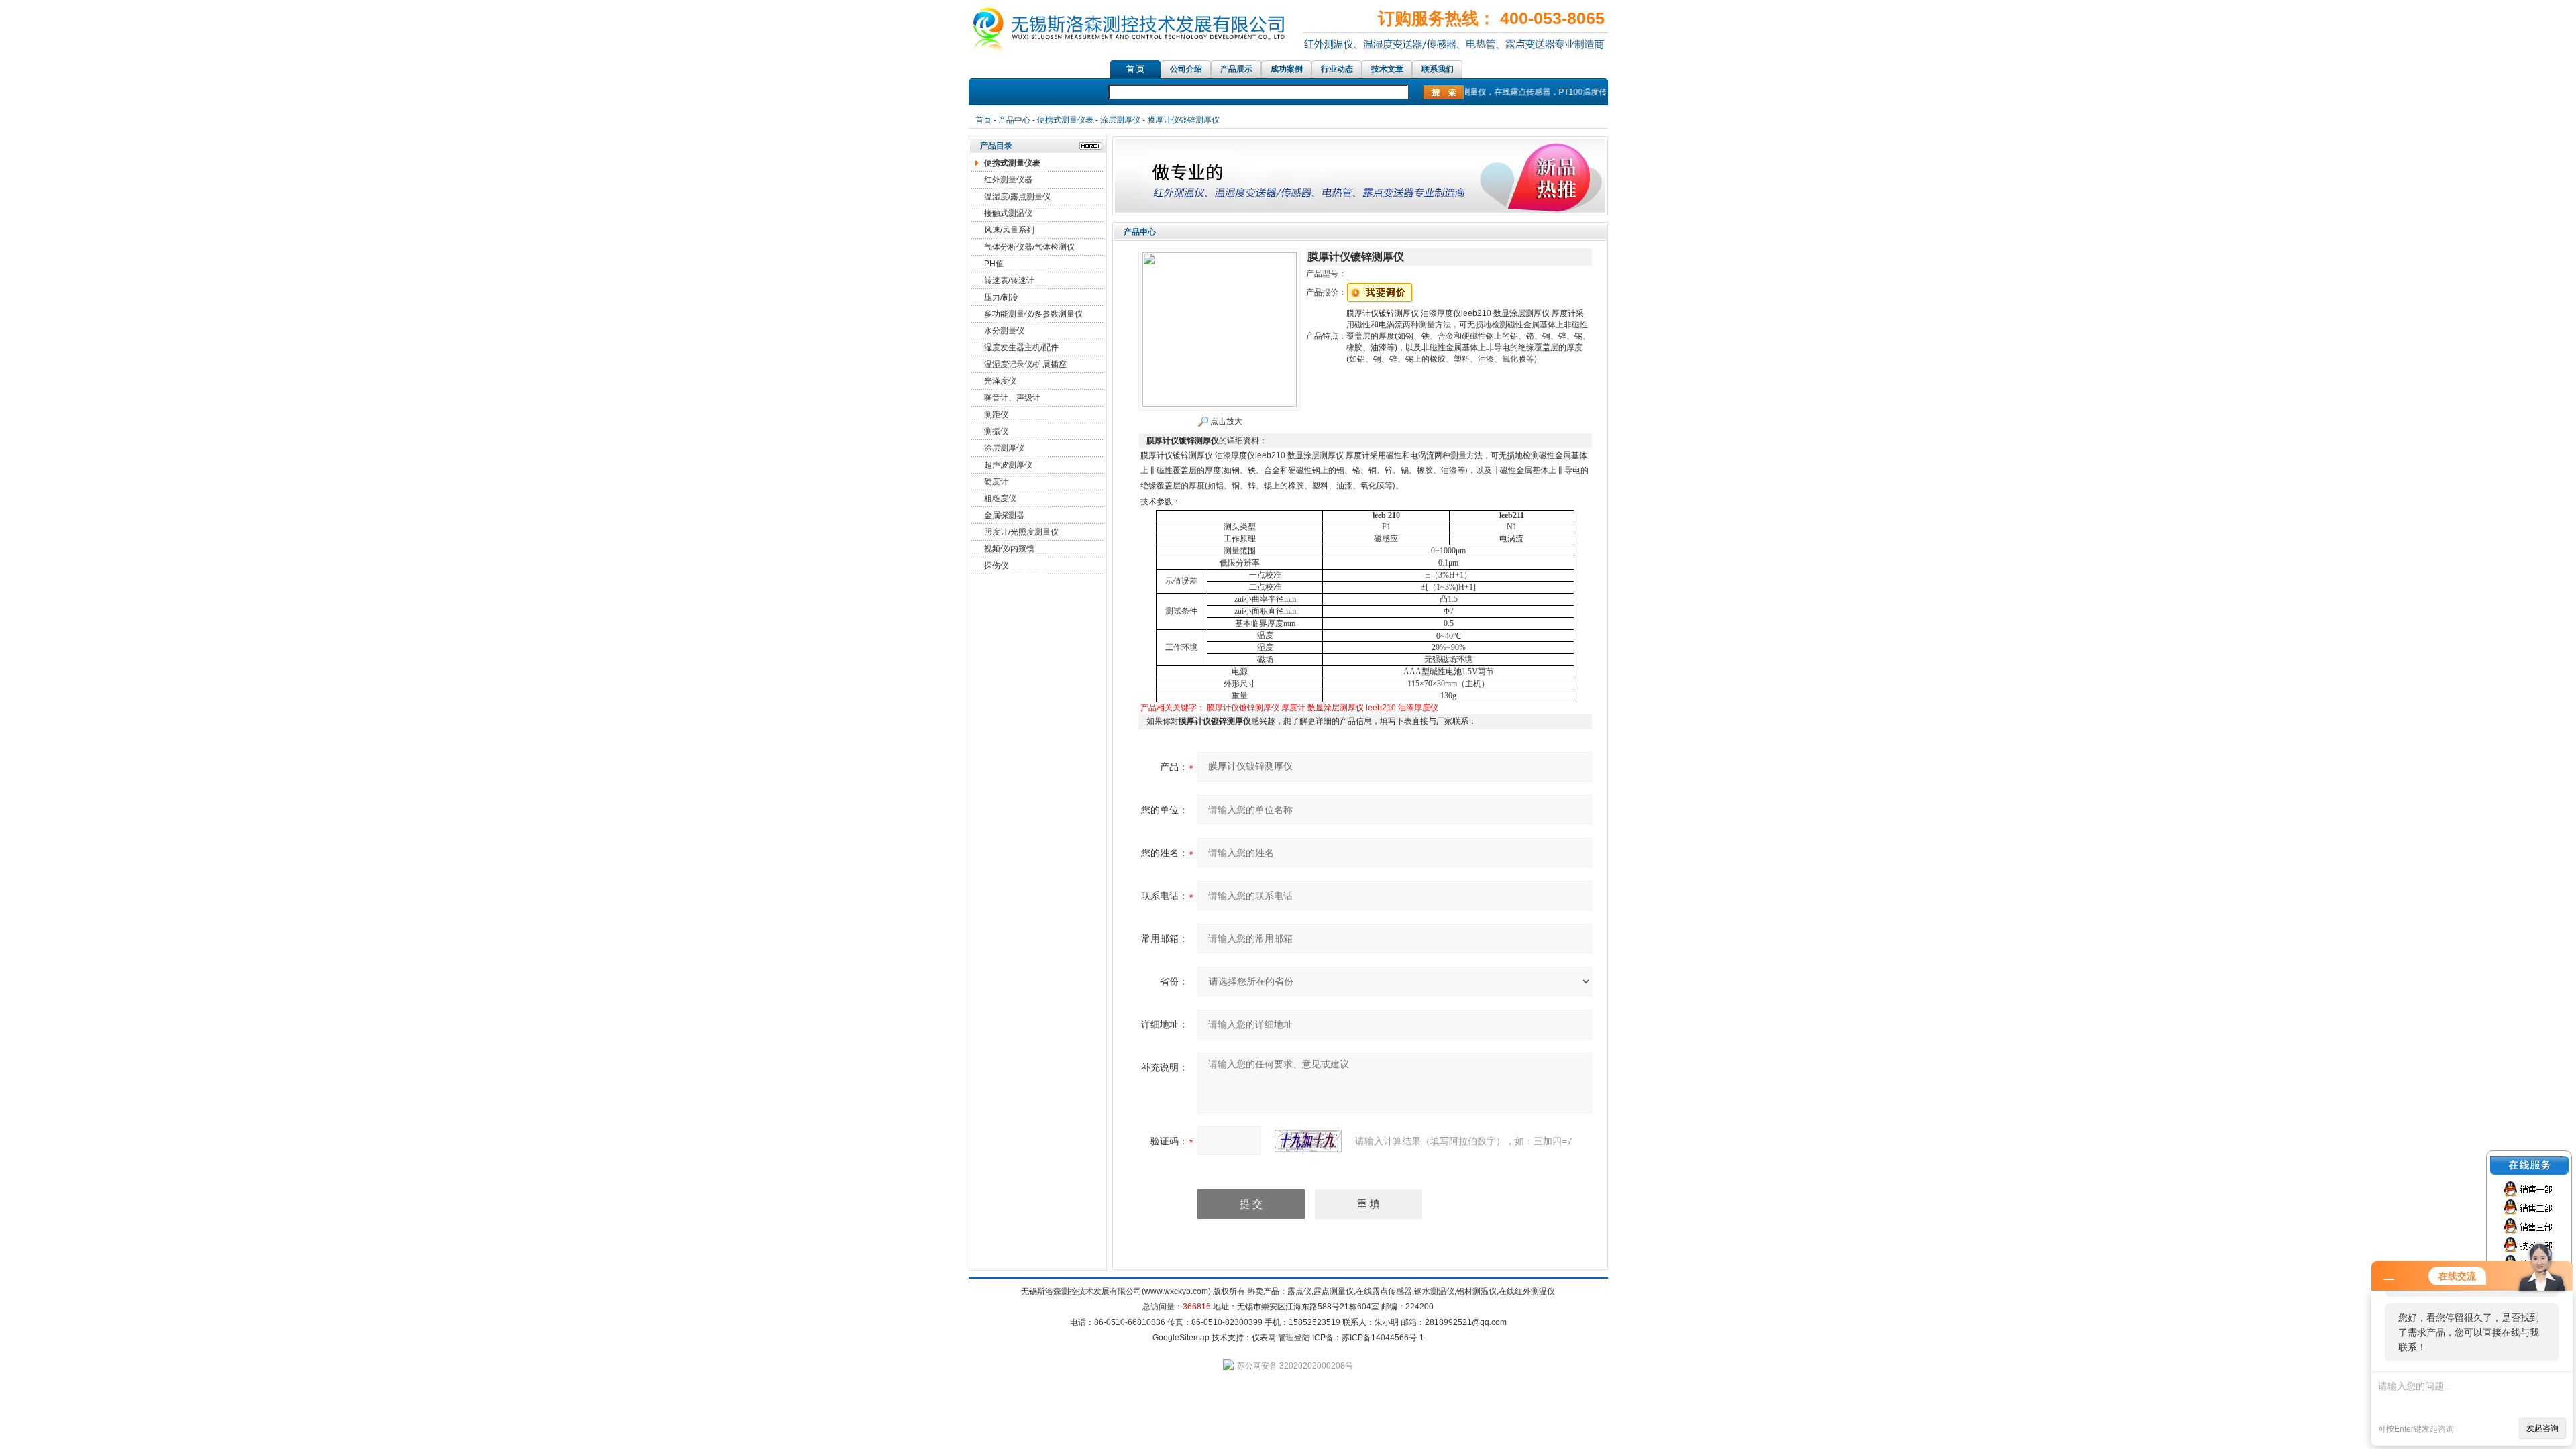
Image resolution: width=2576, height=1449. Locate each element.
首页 (983, 120)
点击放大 (1225, 421)
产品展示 (1236, 69)
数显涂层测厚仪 (1336, 708)
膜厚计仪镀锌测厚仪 (1243, 708)
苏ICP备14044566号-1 (1383, 1338)
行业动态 (1337, 69)
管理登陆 (1294, 1338)
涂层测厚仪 (1120, 120)
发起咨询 (2542, 1428)
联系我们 (1438, 69)
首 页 (1135, 69)
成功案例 (1287, 69)
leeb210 (1381, 708)
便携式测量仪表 (1065, 120)
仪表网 (1264, 1338)
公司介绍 (1186, 69)
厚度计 (1293, 708)
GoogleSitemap (1181, 1338)
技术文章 (1387, 69)
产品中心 (1014, 120)
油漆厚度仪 (1418, 708)
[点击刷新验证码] (1308, 1141)
